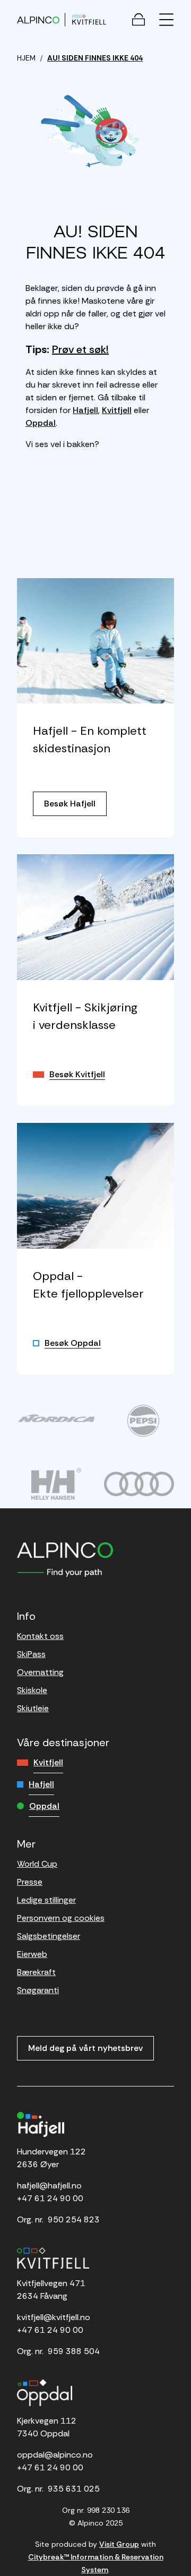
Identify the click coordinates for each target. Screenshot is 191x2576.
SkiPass (31, 1654)
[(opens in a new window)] (56, 1418)
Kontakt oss (40, 1636)
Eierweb (32, 1954)
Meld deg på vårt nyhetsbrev (85, 2048)
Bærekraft (36, 1972)
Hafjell (85, 410)
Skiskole (32, 1690)
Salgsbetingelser (49, 1936)
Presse (30, 1882)
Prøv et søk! (80, 349)
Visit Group (119, 2544)
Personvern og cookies (61, 1918)
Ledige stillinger (46, 1900)
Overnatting (40, 1672)
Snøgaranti (38, 1990)
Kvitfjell (117, 410)
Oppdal (41, 423)
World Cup (37, 1864)
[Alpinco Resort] (38, 19)
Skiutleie (33, 1708)
